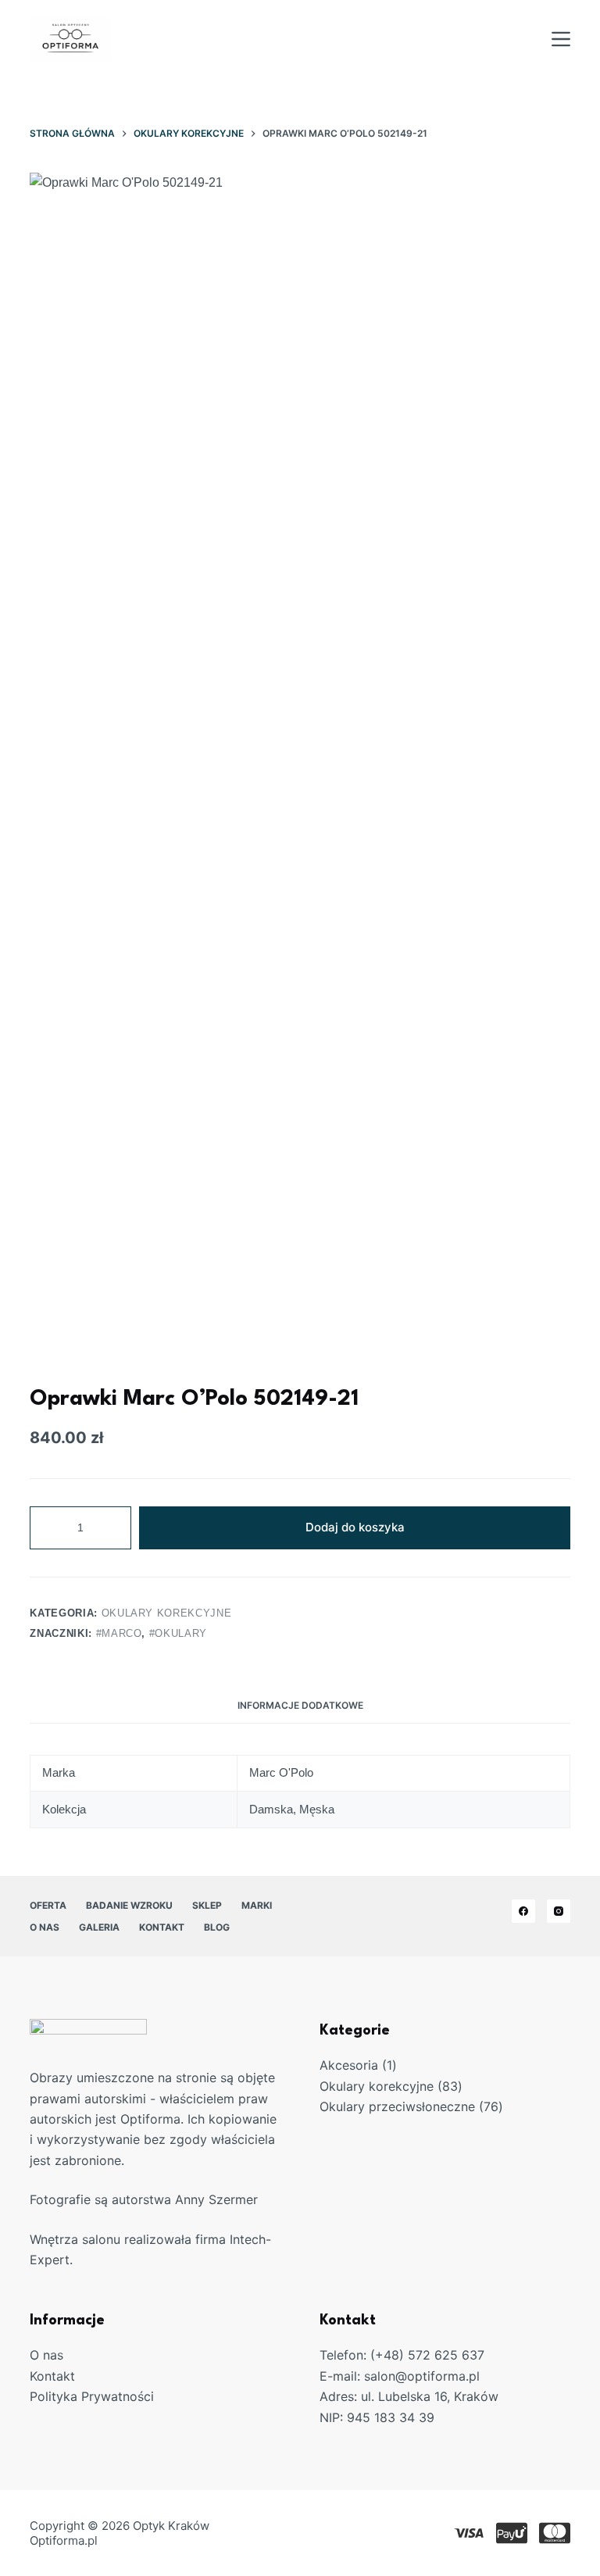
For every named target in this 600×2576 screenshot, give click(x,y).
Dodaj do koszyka (355, 1527)
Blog (217, 1927)
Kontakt (162, 1927)
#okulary (178, 1633)
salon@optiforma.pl (422, 2376)
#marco (119, 1633)
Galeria (99, 1927)
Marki (257, 1905)
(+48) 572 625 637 (427, 2355)
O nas (46, 2355)
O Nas (45, 1927)
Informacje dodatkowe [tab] (300, 1705)
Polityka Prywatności (92, 2396)
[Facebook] (523, 1911)
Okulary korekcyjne (167, 1613)
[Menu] (561, 39)
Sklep (207, 1905)
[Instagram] (559, 1911)
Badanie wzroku (129, 1905)
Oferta (48, 1905)
